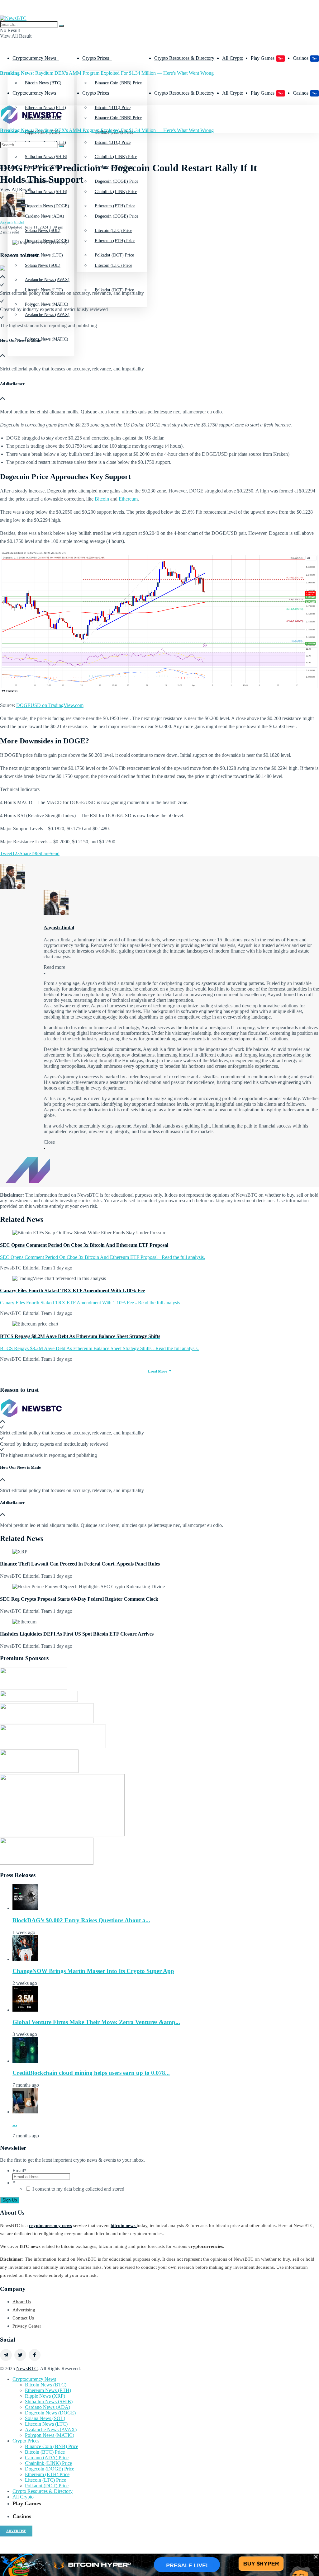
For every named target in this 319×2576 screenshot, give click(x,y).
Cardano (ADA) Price (47, 2458)
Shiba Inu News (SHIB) (46, 192)
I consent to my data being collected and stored (78, 2189)
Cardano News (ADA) (45, 216)
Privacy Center (27, 2326)
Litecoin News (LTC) (44, 290)
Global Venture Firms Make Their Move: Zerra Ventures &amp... (96, 2022)
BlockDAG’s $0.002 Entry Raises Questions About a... (81, 1920)
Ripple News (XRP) (45, 2396)
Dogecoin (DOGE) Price (117, 216)
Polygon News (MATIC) (47, 339)
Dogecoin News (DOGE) (47, 241)
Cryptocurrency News (34, 58)
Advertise (16, 2531)
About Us (22, 2302)
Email (19, 2171)
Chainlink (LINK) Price (116, 192)
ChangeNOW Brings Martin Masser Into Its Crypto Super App (93, 1971)
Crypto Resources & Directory (184, 58)
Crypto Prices (96, 58)
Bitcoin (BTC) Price (113, 142)
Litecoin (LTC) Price (113, 265)
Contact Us (23, 2318)
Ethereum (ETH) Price (115, 241)
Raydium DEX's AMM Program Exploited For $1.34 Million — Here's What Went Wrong (107, 73)
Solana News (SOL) (43, 265)
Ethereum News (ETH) (48, 2390)
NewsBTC (27, 2369)
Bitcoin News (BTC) (43, 83)
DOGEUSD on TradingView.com (50, 705)
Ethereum (128, 499)
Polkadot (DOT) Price (114, 290)
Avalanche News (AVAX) (51, 2430)
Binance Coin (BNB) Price (118, 83)
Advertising (24, 2310)
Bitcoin (102, 499)
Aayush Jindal (12, 222)
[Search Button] (61, 26)
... (15, 2124)
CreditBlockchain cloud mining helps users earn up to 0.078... (91, 2073)
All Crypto (233, 58)
